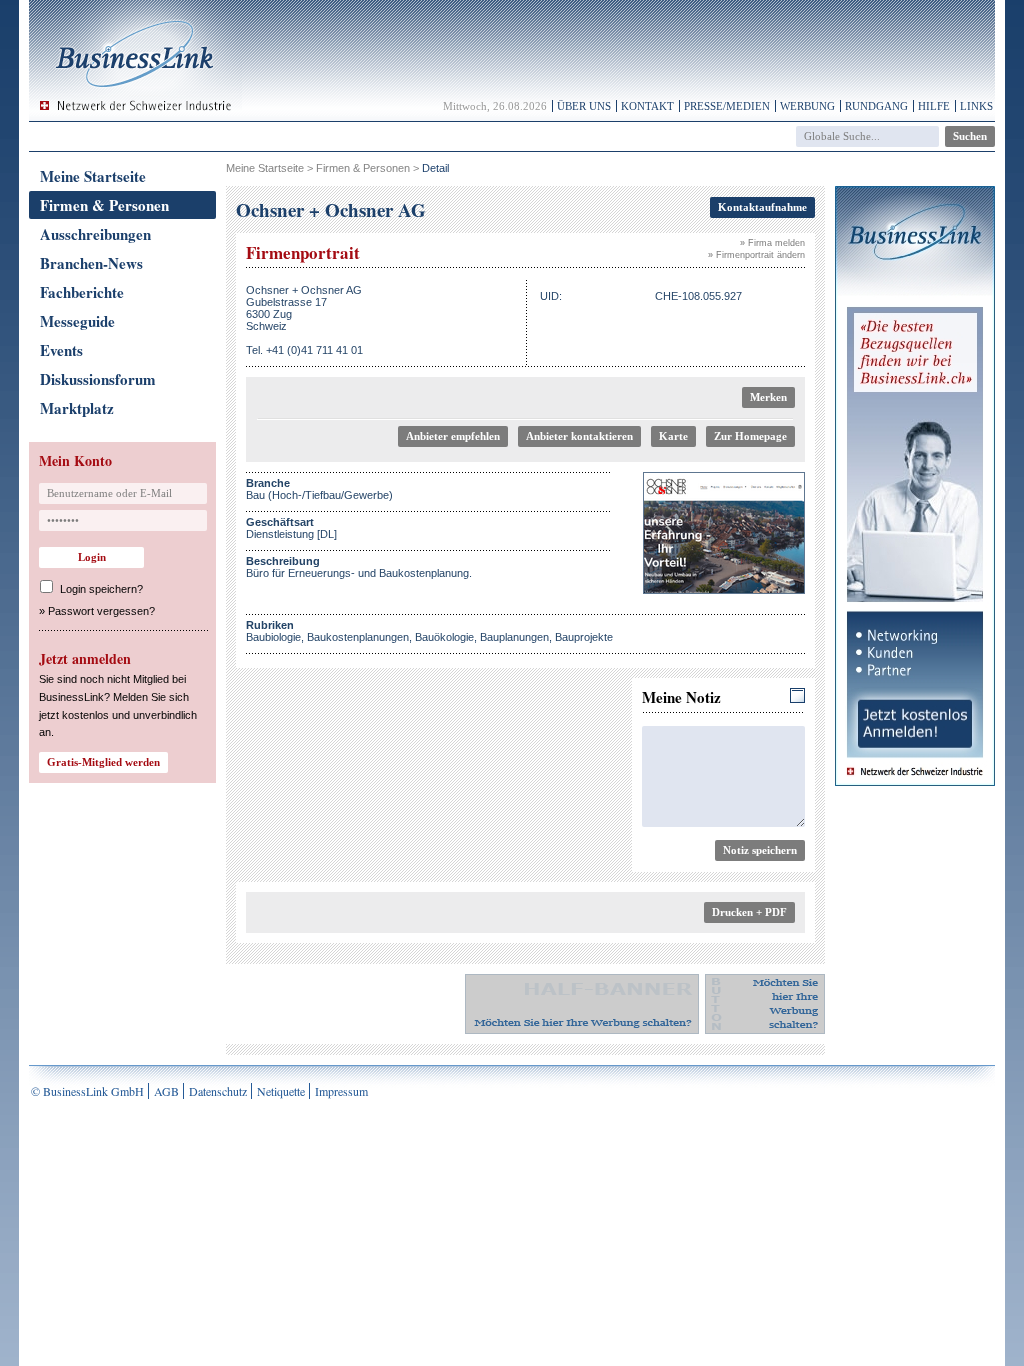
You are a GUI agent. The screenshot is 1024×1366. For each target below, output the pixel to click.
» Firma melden (772, 243)
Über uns (584, 106)
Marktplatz (77, 408)
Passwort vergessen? (101, 611)
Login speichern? (101, 589)
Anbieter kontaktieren (579, 436)
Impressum (341, 1091)
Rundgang (876, 106)
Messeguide (77, 321)
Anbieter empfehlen (453, 436)
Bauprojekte (584, 637)
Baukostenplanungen (358, 637)
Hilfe (934, 106)
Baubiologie (273, 637)
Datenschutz (218, 1091)
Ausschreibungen (95, 234)
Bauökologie (444, 637)
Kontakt (647, 106)
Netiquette (281, 1091)
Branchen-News (91, 263)
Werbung (807, 106)
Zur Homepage (750, 436)
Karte (673, 436)
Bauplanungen (514, 637)
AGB (166, 1091)
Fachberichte (82, 292)
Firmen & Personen (104, 205)
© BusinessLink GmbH (87, 1091)
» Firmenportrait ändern (756, 255)
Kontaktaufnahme (762, 207)
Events (61, 350)
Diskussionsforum (98, 379)
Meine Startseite (93, 176)
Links (976, 106)
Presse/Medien (727, 106)
